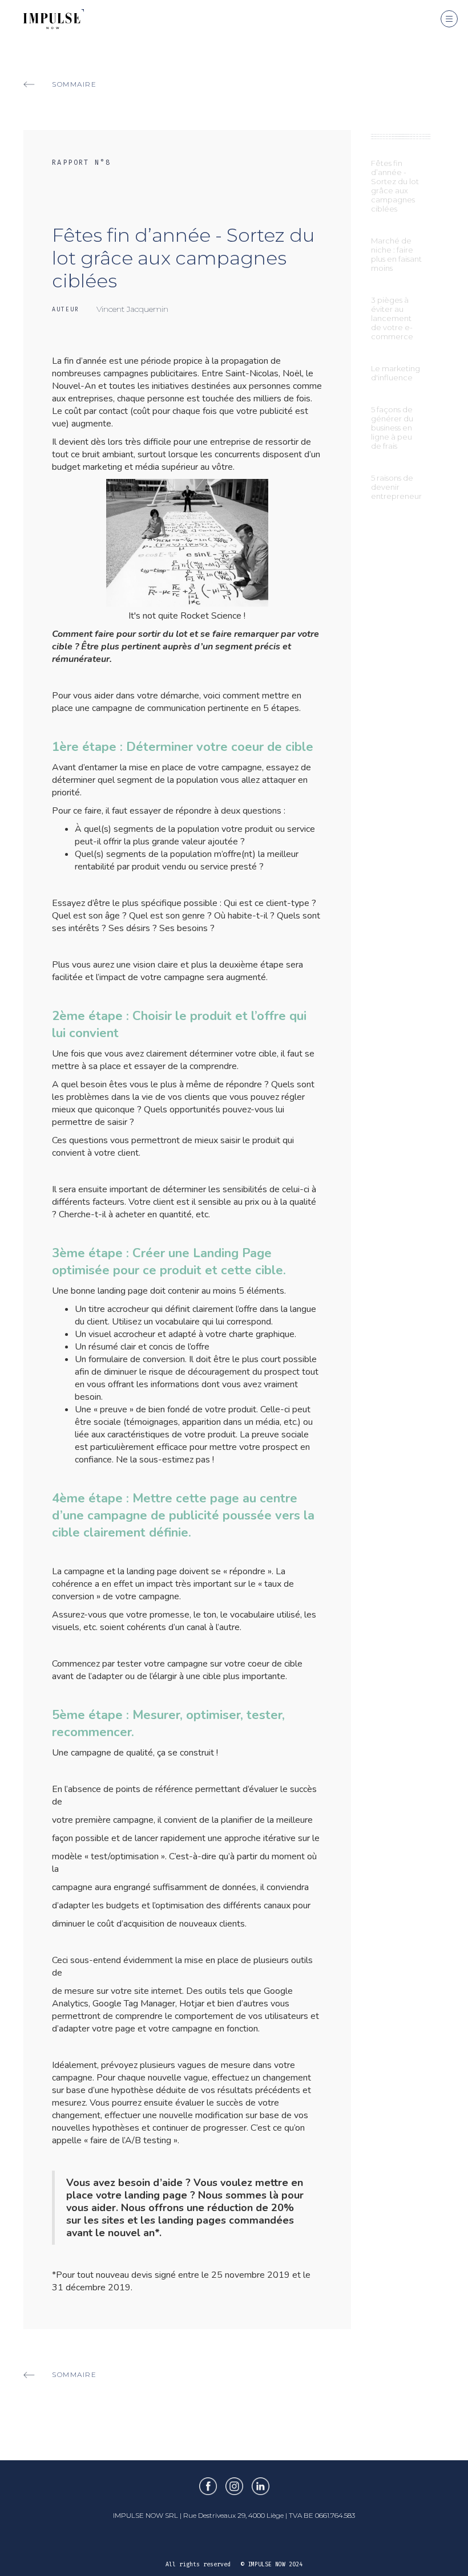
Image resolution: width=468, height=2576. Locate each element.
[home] (42, 15)
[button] (449, 19)
